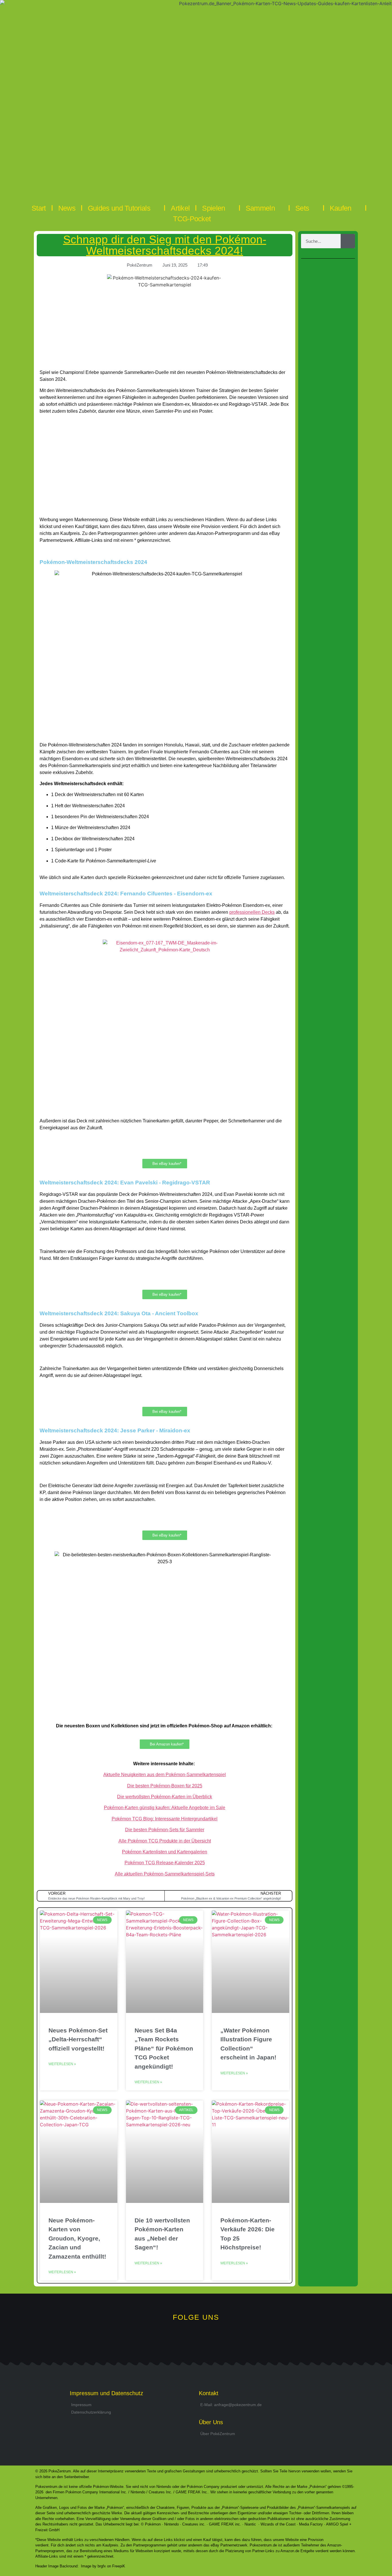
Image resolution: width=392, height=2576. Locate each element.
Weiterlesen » (62, 2064)
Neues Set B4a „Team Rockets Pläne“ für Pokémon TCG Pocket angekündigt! (164, 2048)
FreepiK (119, 2566)
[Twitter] (196, 2338)
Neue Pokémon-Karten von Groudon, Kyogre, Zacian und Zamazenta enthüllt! (77, 2238)
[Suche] (348, 241)
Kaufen (341, 208)
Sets (302, 208)
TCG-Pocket (192, 219)
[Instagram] (215, 2338)
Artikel (180, 208)
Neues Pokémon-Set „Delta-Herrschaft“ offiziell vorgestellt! (78, 2039)
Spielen (214, 208)
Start (39, 208)
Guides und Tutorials (119, 208)
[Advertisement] (165, 470)
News (67, 208)
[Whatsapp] (177, 2338)
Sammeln (260, 208)
